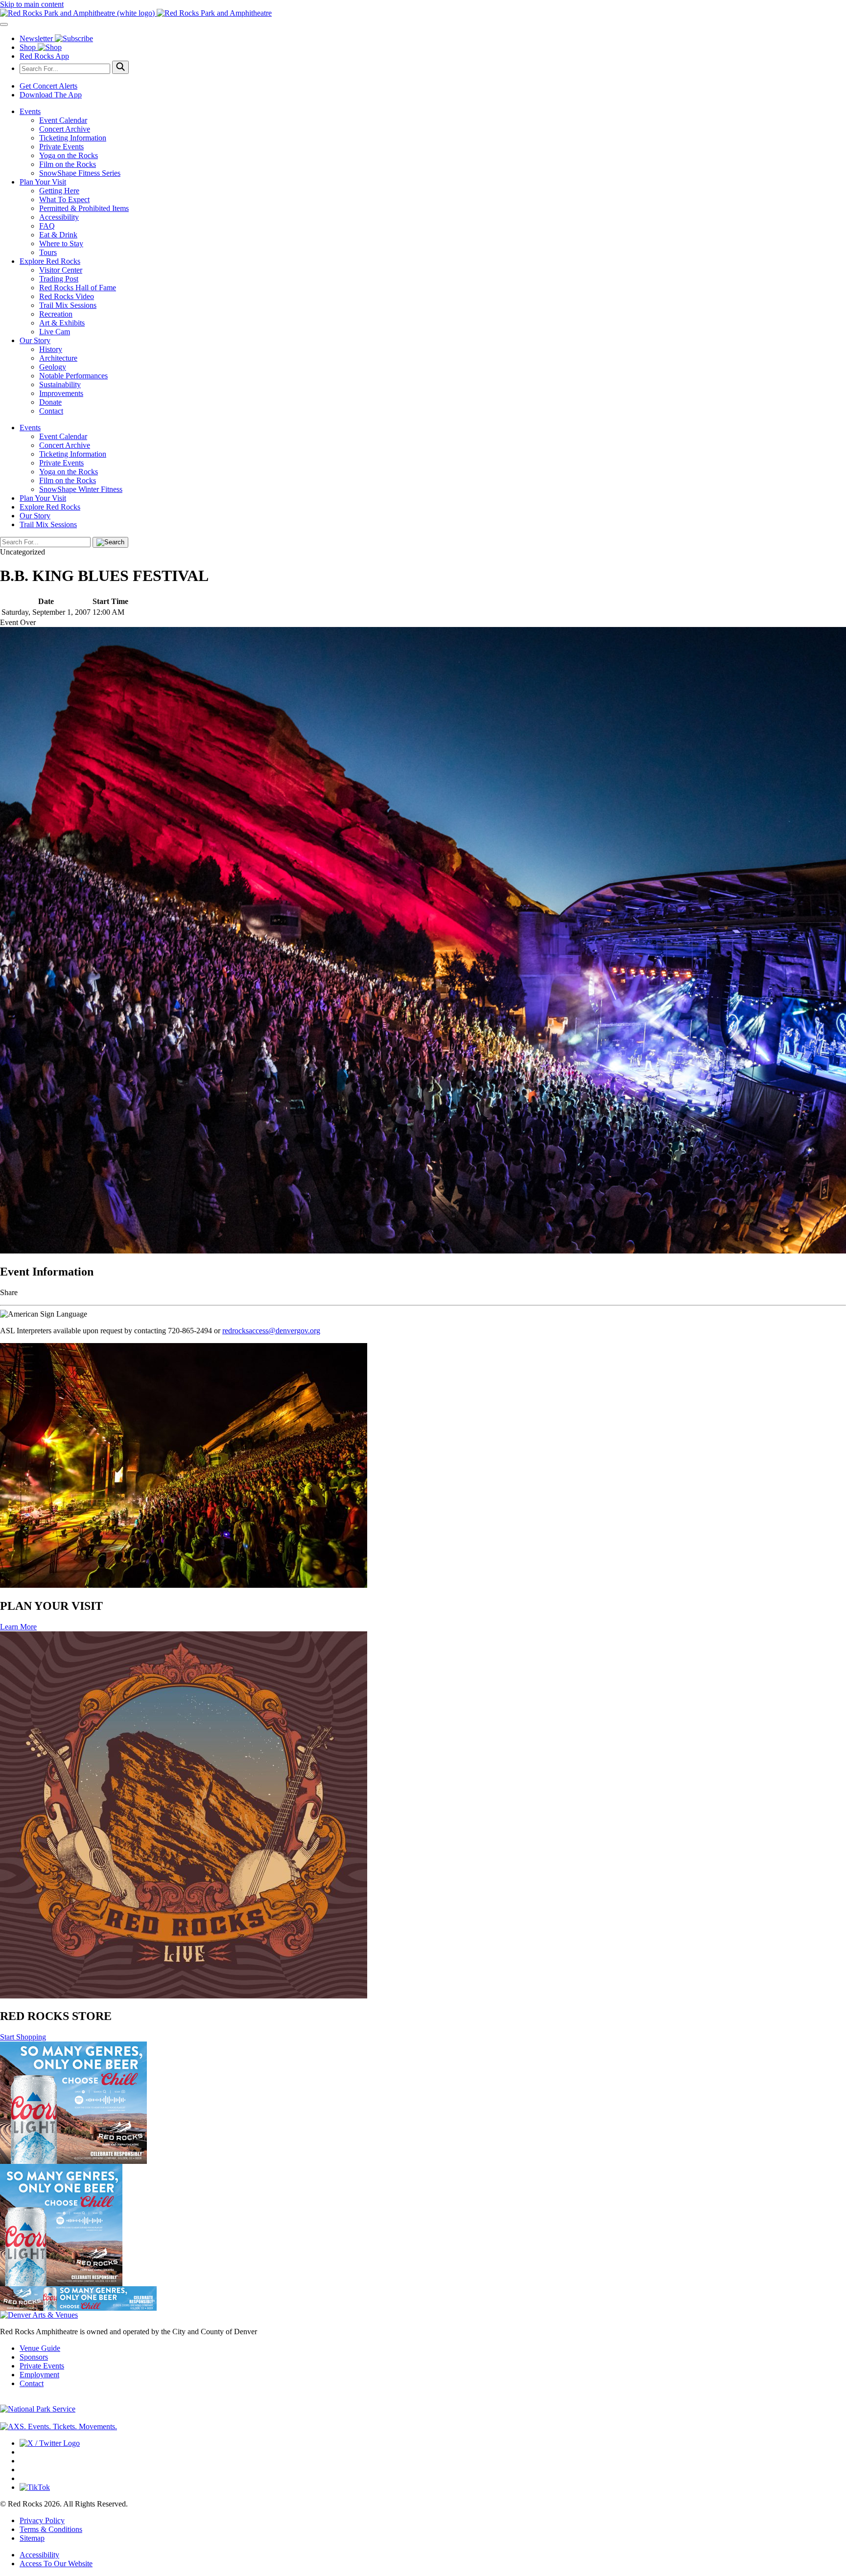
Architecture (58, 358)
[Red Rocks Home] (423, 13)
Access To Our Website (56, 2564)
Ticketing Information (73, 138)
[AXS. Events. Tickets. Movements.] (59, 2426)
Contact (51, 411)
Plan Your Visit (43, 182)
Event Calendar (63, 120)
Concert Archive (65, 129)
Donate (50, 402)
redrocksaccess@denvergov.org (271, 1331)
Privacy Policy (42, 2520)
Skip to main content (32, 4)
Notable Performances (73, 376)
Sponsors (34, 2357)
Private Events (61, 147)
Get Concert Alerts (48, 86)
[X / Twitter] (50, 2443)
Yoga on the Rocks (69, 155)
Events (30, 111)
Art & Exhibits (62, 323)
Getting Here (59, 191)
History (51, 349)
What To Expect (64, 199)
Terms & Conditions (51, 2529)
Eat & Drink (58, 235)
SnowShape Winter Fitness (81, 489)
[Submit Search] (120, 67)
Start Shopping (23, 2037)
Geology (53, 367)
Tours (48, 252)
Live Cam (55, 332)
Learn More (18, 1627)
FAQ (47, 226)
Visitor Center (61, 270)
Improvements (61, 393)
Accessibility (59, 217)
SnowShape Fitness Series (80, 173)
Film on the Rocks (68, 164)
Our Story (35, 340)
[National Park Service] (38, 2409)
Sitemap (32, 2538)
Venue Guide (40, 2348)
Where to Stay (61, 244)
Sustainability (60, 384)
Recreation (56, 314)
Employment (39, 2375)
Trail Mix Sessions (68, 305)
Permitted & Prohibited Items (84, 208)
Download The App (51, 95)
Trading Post (59, 279)
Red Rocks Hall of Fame (78, 288)
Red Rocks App (44, 56)
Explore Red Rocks (50, 261)
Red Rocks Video (67, 296)
